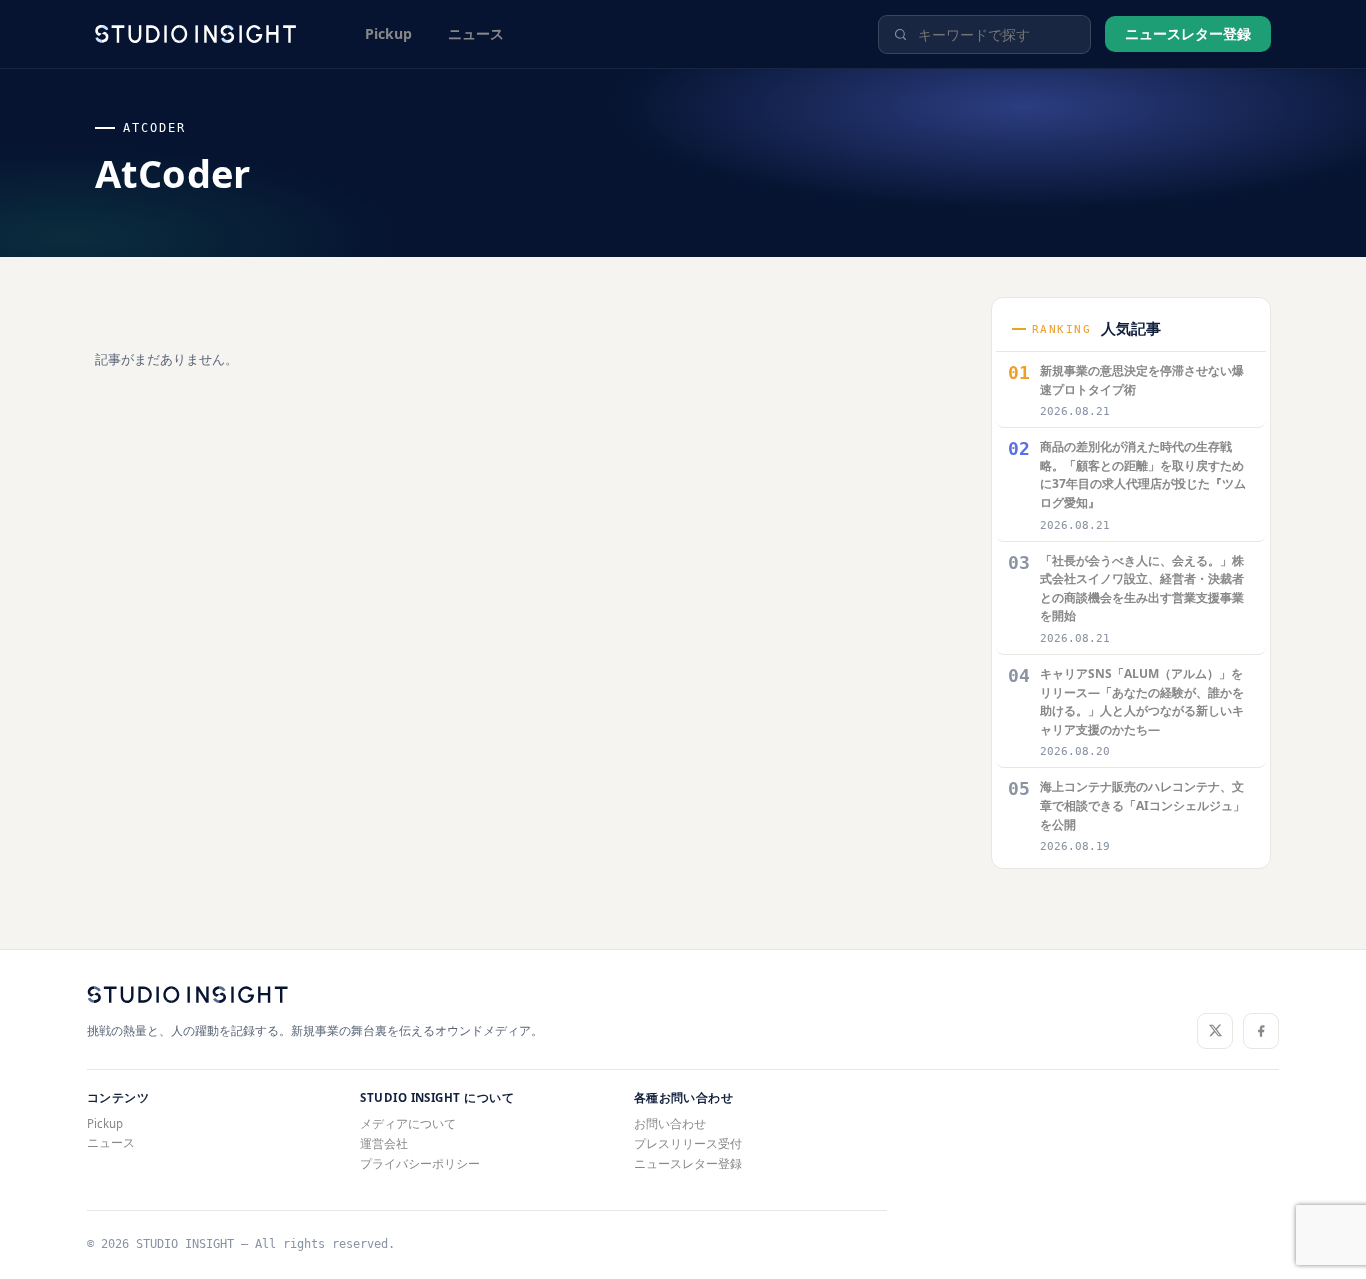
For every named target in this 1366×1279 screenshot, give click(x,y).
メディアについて (408, 1123)
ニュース (476, 33)
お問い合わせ (670, 1123)
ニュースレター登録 (1188, 33)
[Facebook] (1261, 1031)
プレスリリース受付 (688, 1143)
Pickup (388, 33)
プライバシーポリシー (420, 1163)
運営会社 (384, 1143)
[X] (1215, 1031)
